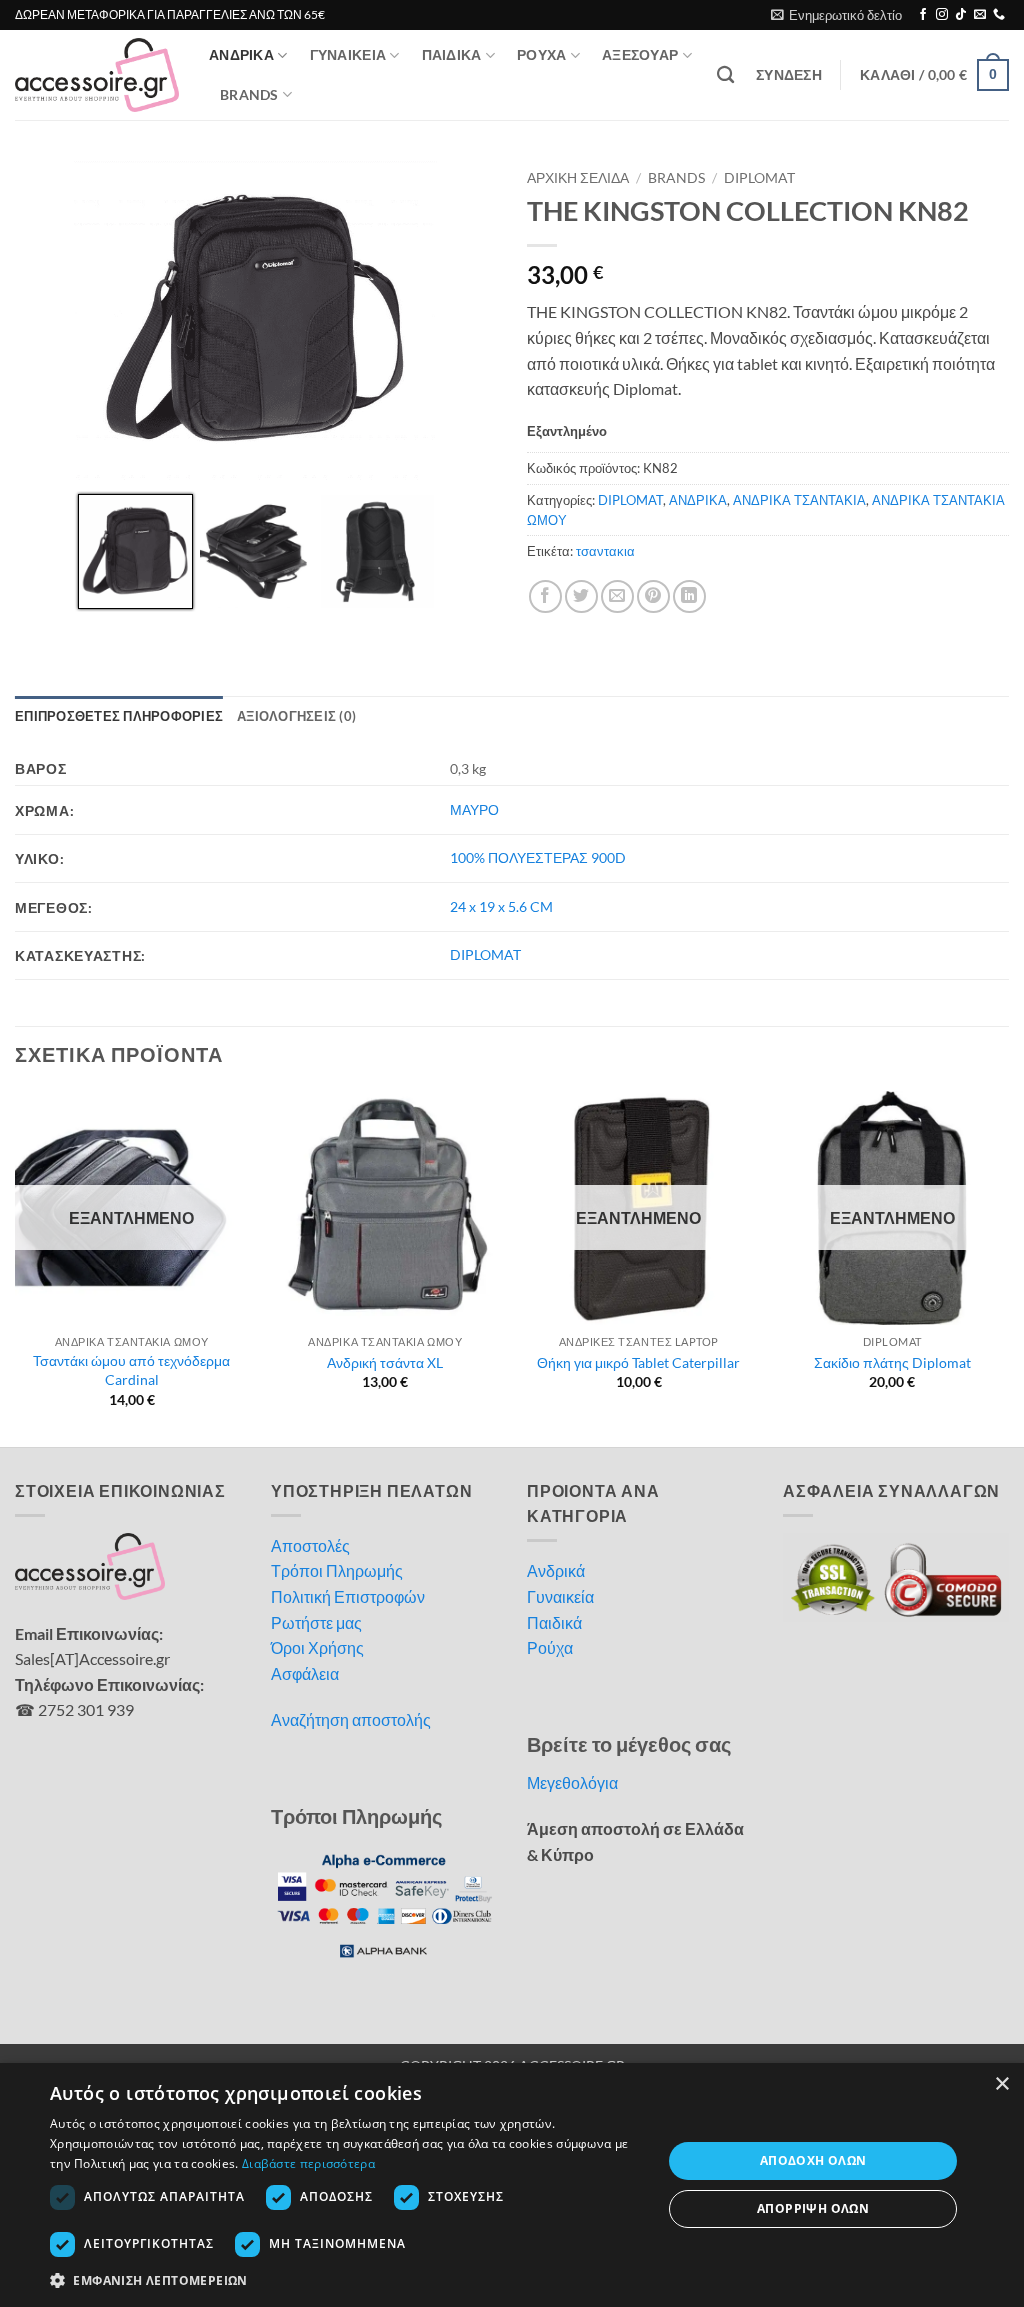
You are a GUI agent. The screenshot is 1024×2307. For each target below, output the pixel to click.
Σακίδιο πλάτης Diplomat (892, 1362)
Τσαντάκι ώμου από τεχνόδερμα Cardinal (131, 1370)
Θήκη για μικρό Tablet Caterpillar (638, 1362)
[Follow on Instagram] (942, 15)
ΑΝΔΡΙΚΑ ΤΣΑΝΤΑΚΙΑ (799, 500)
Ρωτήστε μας (316, 1622)
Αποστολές (310, 1545)
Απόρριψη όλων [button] (813, 2208)
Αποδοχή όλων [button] (813, 2160)
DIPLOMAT (759, 178)
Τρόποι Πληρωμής (337, 1570)
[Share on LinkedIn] (689, 596)
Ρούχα (550, 1647)
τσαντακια (605, 551)
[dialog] (512, 2185)
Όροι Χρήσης (317, 1647)
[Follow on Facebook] (923, 15)
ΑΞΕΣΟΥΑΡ (640, 54)
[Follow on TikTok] (961, 15)
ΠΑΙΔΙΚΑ (452, 54)
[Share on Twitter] (581, 596)
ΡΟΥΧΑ (541, 54)
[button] (836, 15)
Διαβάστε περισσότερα (308, 2163)
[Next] (1008, 1266)
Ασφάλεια (305, 1673)
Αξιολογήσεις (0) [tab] (296, 716)
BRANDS (249, 94)
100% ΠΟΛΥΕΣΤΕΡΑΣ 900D (538, 857)
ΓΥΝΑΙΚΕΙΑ (348, 54)
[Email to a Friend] (617, 596)
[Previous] (16, 1266)
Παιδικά (554, 1622)
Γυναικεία (560, 1596)
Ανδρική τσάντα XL (385, 1362)
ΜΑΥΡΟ (474, 809)
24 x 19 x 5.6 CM (501, 906)
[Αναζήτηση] (725, 75)
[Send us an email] (980, 15)
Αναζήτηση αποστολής (351, 1719)
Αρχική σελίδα (578, 178)
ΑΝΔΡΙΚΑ (241, 54)
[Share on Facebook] (545, 596)
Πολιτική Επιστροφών (348, 1596)
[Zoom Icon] (477, 182)
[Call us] (999, 15)
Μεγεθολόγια (572, 1782)
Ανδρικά (556, 1570)
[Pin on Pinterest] (653, 596)
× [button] (1001, 2084)
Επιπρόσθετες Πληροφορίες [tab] (119, 716)
